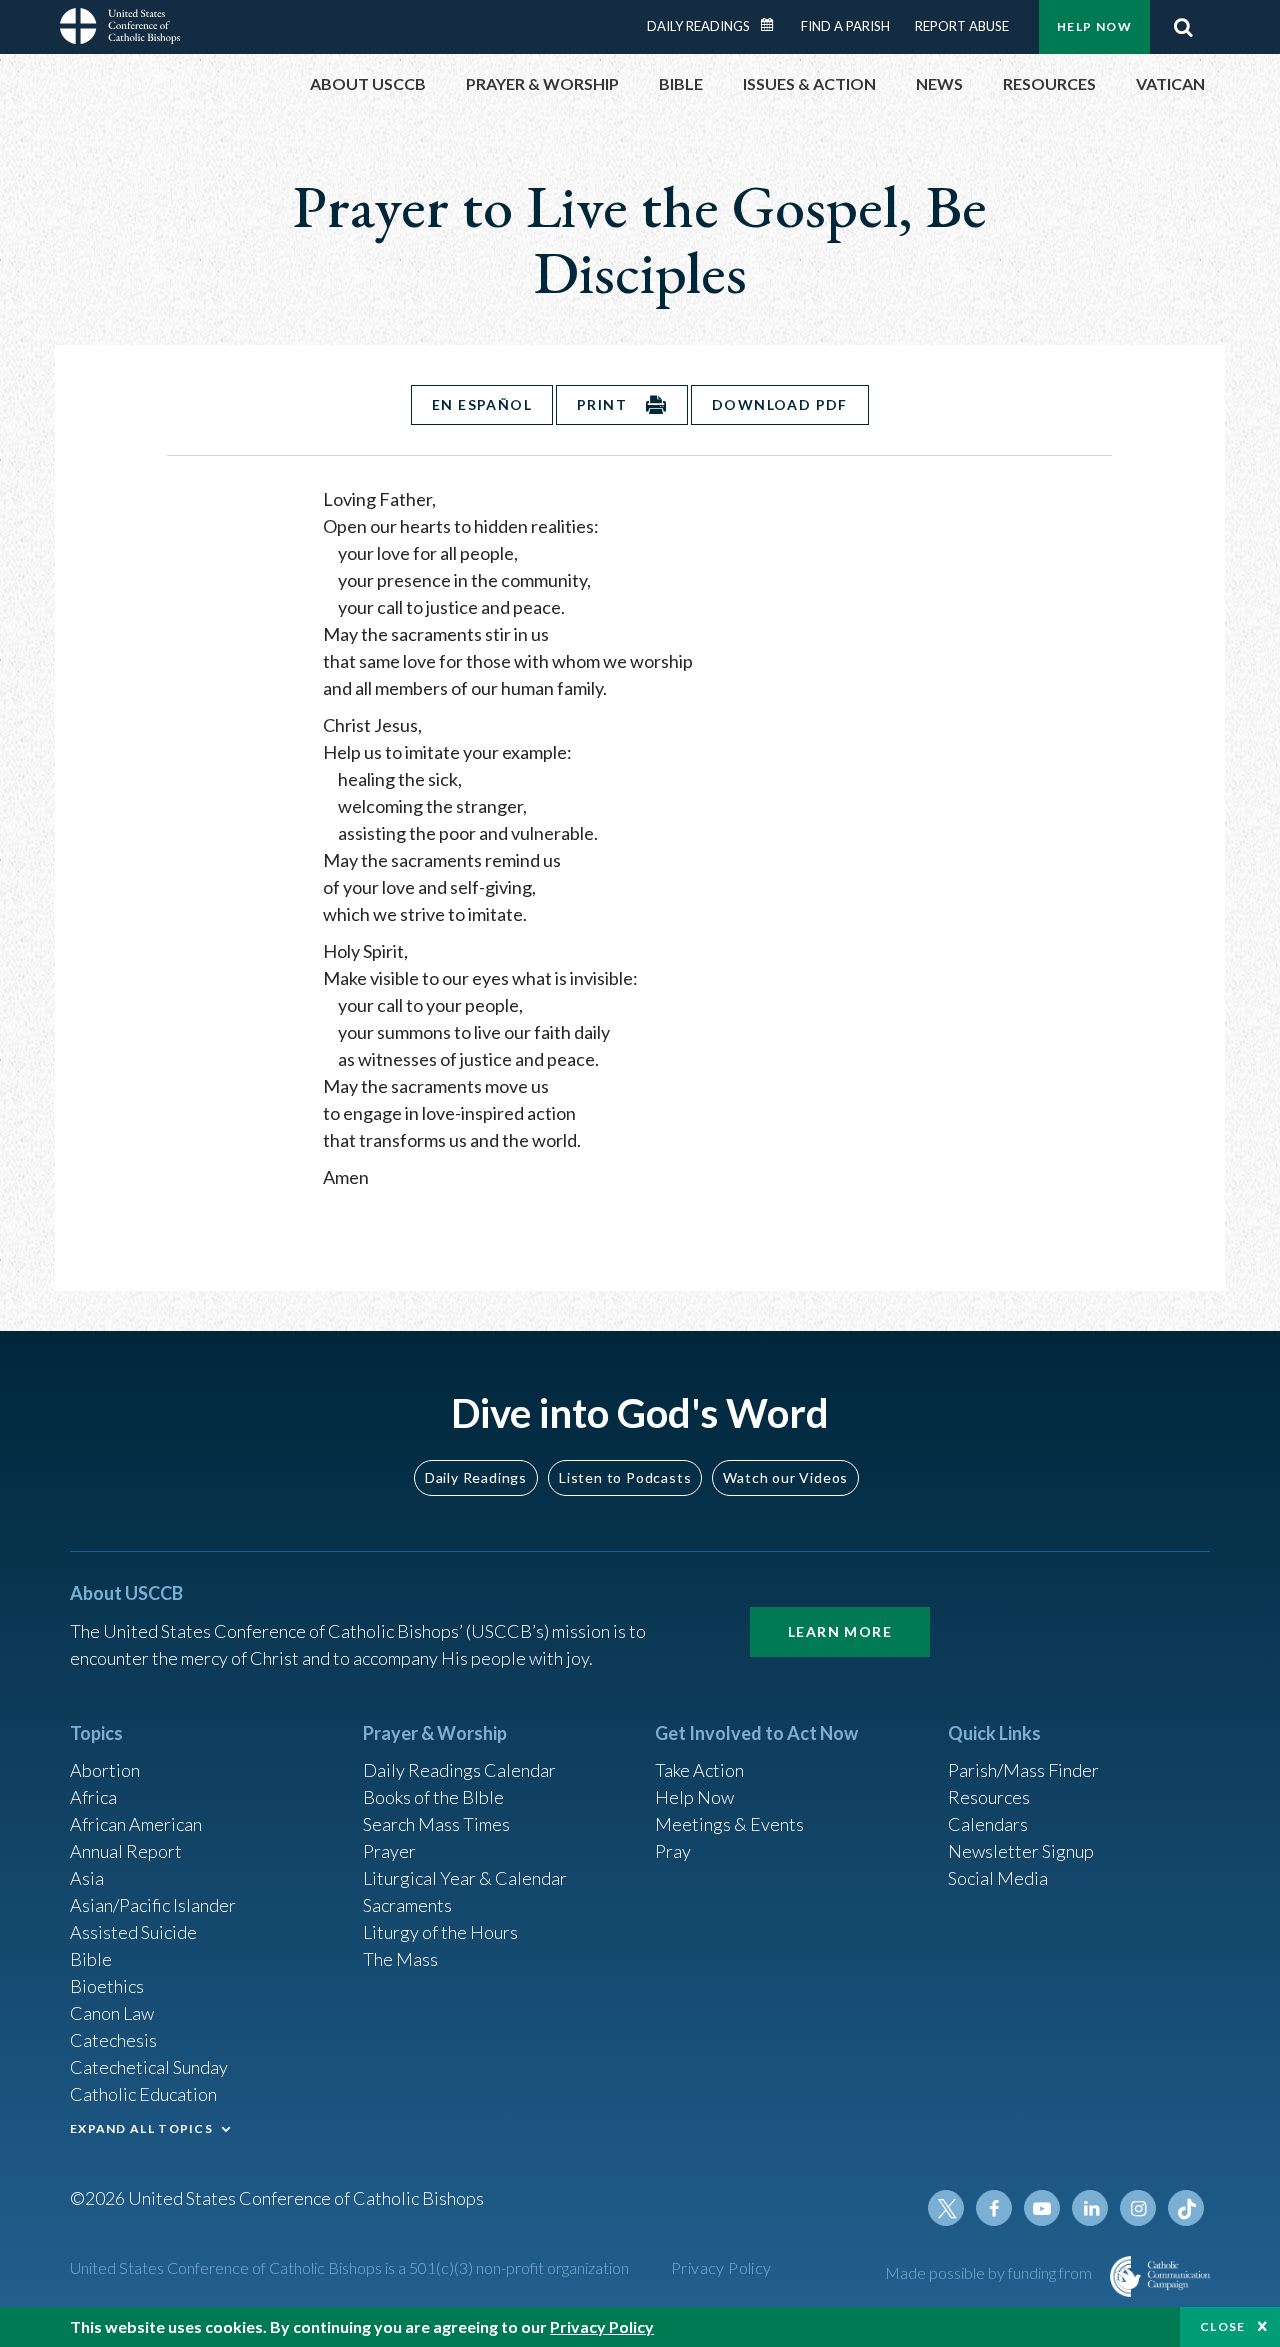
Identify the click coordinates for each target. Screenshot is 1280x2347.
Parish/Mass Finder (1023, 1770)
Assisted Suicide (133, 1932)
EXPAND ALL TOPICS (141, 2128)
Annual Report (126, 1851)
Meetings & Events (729, 1824)
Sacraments (407, 1905)
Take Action (699, 1770)
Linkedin (1090, 2208)
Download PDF (780, 404)
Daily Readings (698, 26)
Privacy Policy (721, 2267)
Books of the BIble (433, 1797)
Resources (989, 1797)
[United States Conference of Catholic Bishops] (120, 29)
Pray (673, 1851)
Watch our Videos (785, 1477)
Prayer (389, 1851)
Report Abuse (962, 26)
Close (1223, 2326)
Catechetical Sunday (149, 2067)
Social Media (998, 1878)
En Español (482, 404)
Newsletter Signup (1021, 1851)
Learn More (840, 1631)
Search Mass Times (436, 1824)
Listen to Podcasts (625, 1477)
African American (136, 1824)
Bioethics (107, 1986)
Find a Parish (845, 26)
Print (602, 404)
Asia (87, 1878)
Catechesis (113, 2040)
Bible (91, 1959)
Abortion (105, 1770)
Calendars (988, 1824)
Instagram (1138, 2208)
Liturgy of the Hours (440, 1932)
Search (1183, 27)
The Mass (400, 1959)
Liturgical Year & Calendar (465, 1878)
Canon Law (112, 2013)
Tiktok (1186, 2208)
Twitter (946, 2208)
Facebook (994, 2208)
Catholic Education (143, 2094)
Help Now (1094, 26)
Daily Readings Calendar (774, 25)
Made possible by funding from (990, 2272)
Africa (93, 1797)
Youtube (1042, 2208)
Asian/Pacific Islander (153, 1905)
